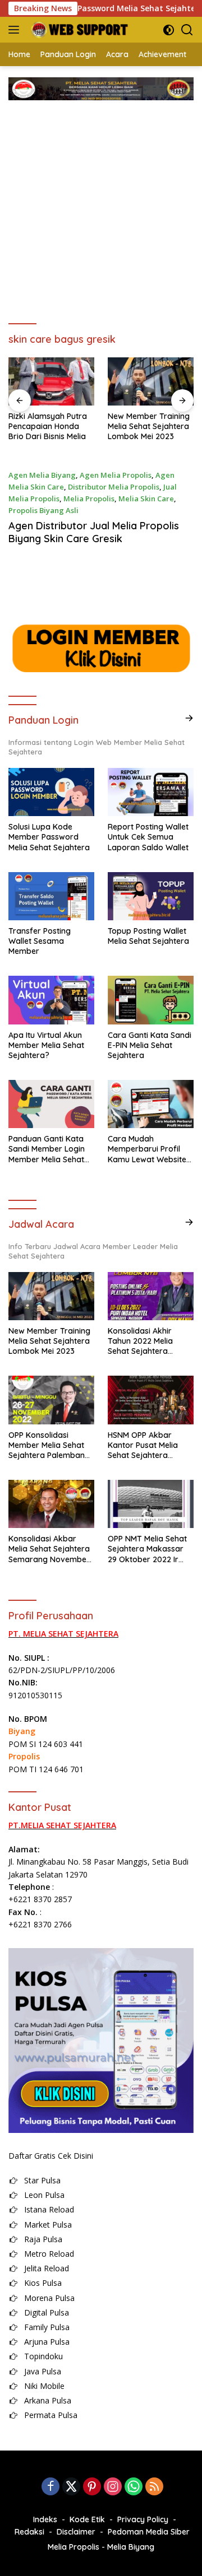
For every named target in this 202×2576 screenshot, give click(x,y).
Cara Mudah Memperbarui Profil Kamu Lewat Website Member (147, 1149)
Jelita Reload (47, 2268)
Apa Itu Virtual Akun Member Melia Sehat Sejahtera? (46, 1045)
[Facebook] (50, 2487)
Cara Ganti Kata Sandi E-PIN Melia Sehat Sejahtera (150, 1045)
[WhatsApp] (134, 2487)
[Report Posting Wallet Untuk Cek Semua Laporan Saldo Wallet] (151, 792)
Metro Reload (49, 2254)
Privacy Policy (143, 2519)
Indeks (45, 2519)
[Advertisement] (101, 207)
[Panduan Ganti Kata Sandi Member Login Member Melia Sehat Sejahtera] (51, 1104)
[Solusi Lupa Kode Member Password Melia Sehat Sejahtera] (51, 792)
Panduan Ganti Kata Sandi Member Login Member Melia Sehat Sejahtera (47, 1149)
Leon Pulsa (44, 2195)
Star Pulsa (42, 2180)
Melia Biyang (131, 2547)
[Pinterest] (92, 2487)
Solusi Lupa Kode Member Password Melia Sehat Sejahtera (49, 837)
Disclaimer (76, 2532)
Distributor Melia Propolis (114, 487)
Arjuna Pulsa (47, 2342)
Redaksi (29, 2532)
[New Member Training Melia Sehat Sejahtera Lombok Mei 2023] (66, 381)
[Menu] (16, 30)
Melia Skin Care (146, 499)
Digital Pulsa (47, 2312)
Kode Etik (87, 2519)
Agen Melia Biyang (42, 475)
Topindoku (43, 2356)
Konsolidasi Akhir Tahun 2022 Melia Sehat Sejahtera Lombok (140, 1341)
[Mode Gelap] (169, 30)
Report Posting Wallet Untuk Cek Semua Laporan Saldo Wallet (148, 837)
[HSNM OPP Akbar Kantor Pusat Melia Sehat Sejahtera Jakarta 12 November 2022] (151, 1400)
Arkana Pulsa (48, 2400)
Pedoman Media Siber (149, 2532)
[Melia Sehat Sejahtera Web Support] (77, 30)
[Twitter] (71, 2487)
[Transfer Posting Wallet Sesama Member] (51, 896)
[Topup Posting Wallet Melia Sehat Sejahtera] (151, 896)
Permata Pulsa (51, 2415)
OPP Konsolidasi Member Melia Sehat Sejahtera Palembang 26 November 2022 (49, 1445)
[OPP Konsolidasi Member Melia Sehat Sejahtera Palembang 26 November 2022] (51, 1400)
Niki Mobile (44, 2386)
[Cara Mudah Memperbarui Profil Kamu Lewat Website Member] (151, 1104)
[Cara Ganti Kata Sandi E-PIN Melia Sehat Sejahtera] (151, 1000)
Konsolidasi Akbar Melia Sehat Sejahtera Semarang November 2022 (49, 1549)
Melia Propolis (89, 499)
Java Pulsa (43, 2371)
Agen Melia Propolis (116, 475)
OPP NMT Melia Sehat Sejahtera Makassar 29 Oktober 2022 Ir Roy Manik (147, 1549)
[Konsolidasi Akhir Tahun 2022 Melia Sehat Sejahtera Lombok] (151, 1296)
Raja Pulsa (43, 2239)
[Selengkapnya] (189, 718)
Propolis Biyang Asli (43, 510)
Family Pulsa (47, 2327)
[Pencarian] (187, 30)
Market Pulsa (48, 2225)
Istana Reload (49, 2209)
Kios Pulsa (43, 2283)
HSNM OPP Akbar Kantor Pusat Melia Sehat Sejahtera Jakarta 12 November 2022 (149, 1445)
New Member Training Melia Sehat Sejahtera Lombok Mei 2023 (64, 426)
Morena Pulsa (49, 2298)
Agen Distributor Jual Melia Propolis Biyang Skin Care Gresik (94, 532)
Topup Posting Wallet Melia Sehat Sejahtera (148, 936)
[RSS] (154, 2487)
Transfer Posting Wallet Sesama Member (40, 941)
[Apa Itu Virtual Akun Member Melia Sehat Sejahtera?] (51, 1000)
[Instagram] (113, 2487)
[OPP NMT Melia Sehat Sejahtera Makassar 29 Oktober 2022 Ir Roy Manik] (151, 1504)
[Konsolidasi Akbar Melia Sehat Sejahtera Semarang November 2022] (51, 1504)
